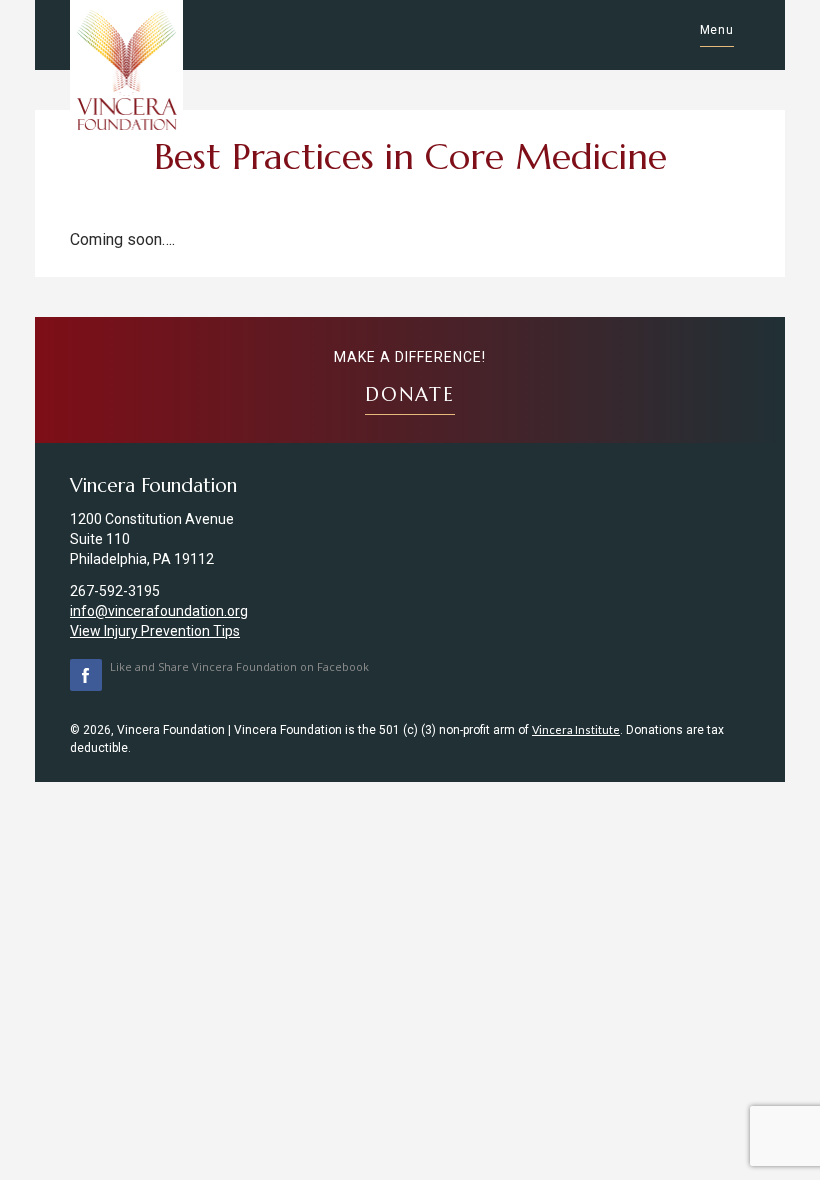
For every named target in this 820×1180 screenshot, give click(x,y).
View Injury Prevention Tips (155, 631)
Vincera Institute (576, 729)
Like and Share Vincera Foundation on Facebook (239, 666)
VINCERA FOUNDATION (126, 70)
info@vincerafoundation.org (159, 611)
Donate (410, 394)
